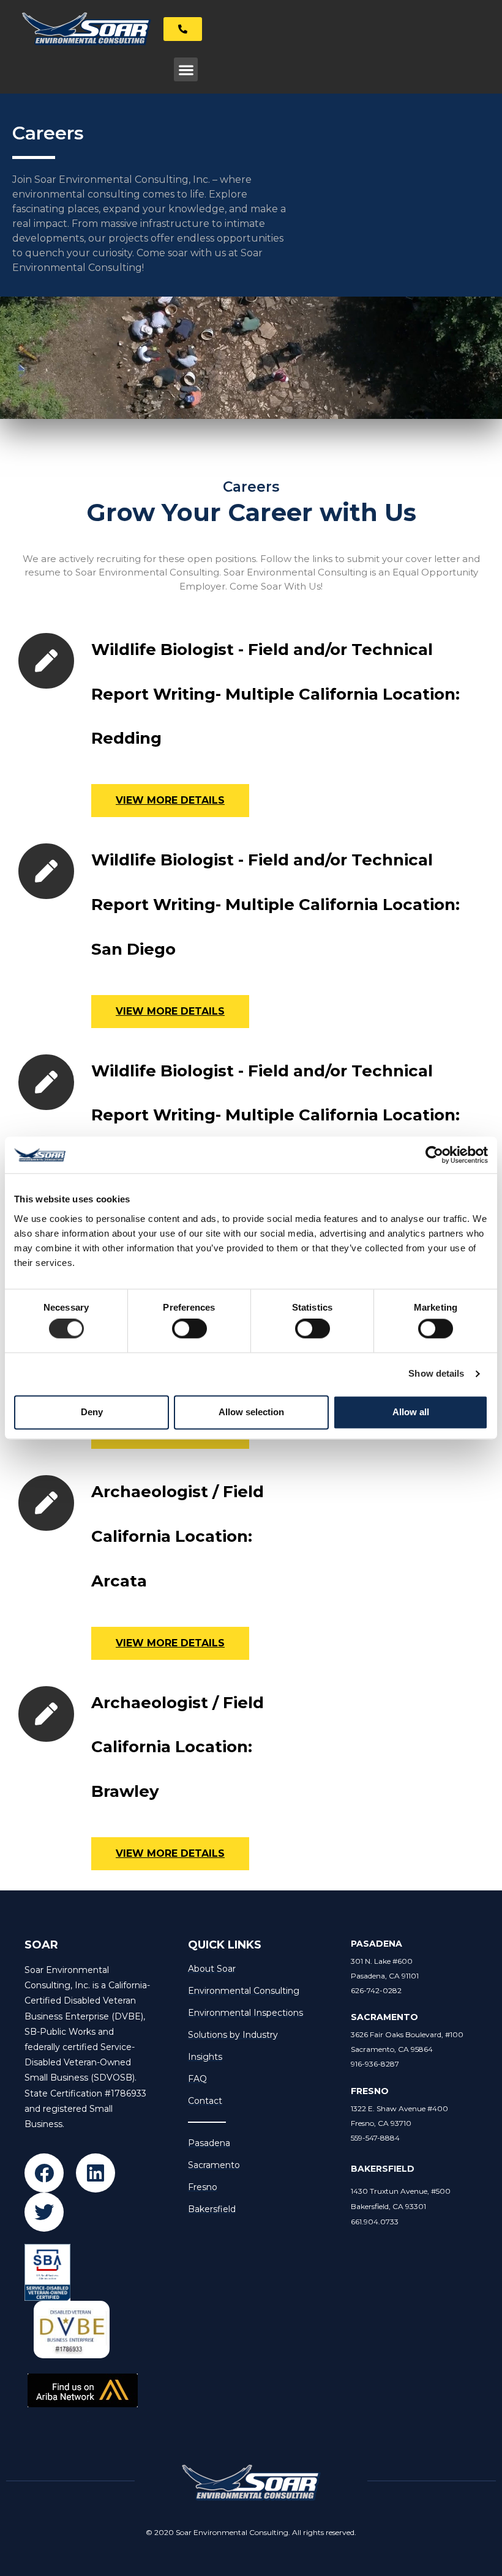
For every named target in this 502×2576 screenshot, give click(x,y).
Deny (92, 1412)
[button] (186, 69)
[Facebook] (44, 2173)
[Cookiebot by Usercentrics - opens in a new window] (434, 1155)
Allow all (411, 1412)
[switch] (189, 1329)
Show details (436, 1374)
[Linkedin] (96, 2173)
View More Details (170, 800)
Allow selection (251, 1412)
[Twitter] (44, 2212)
